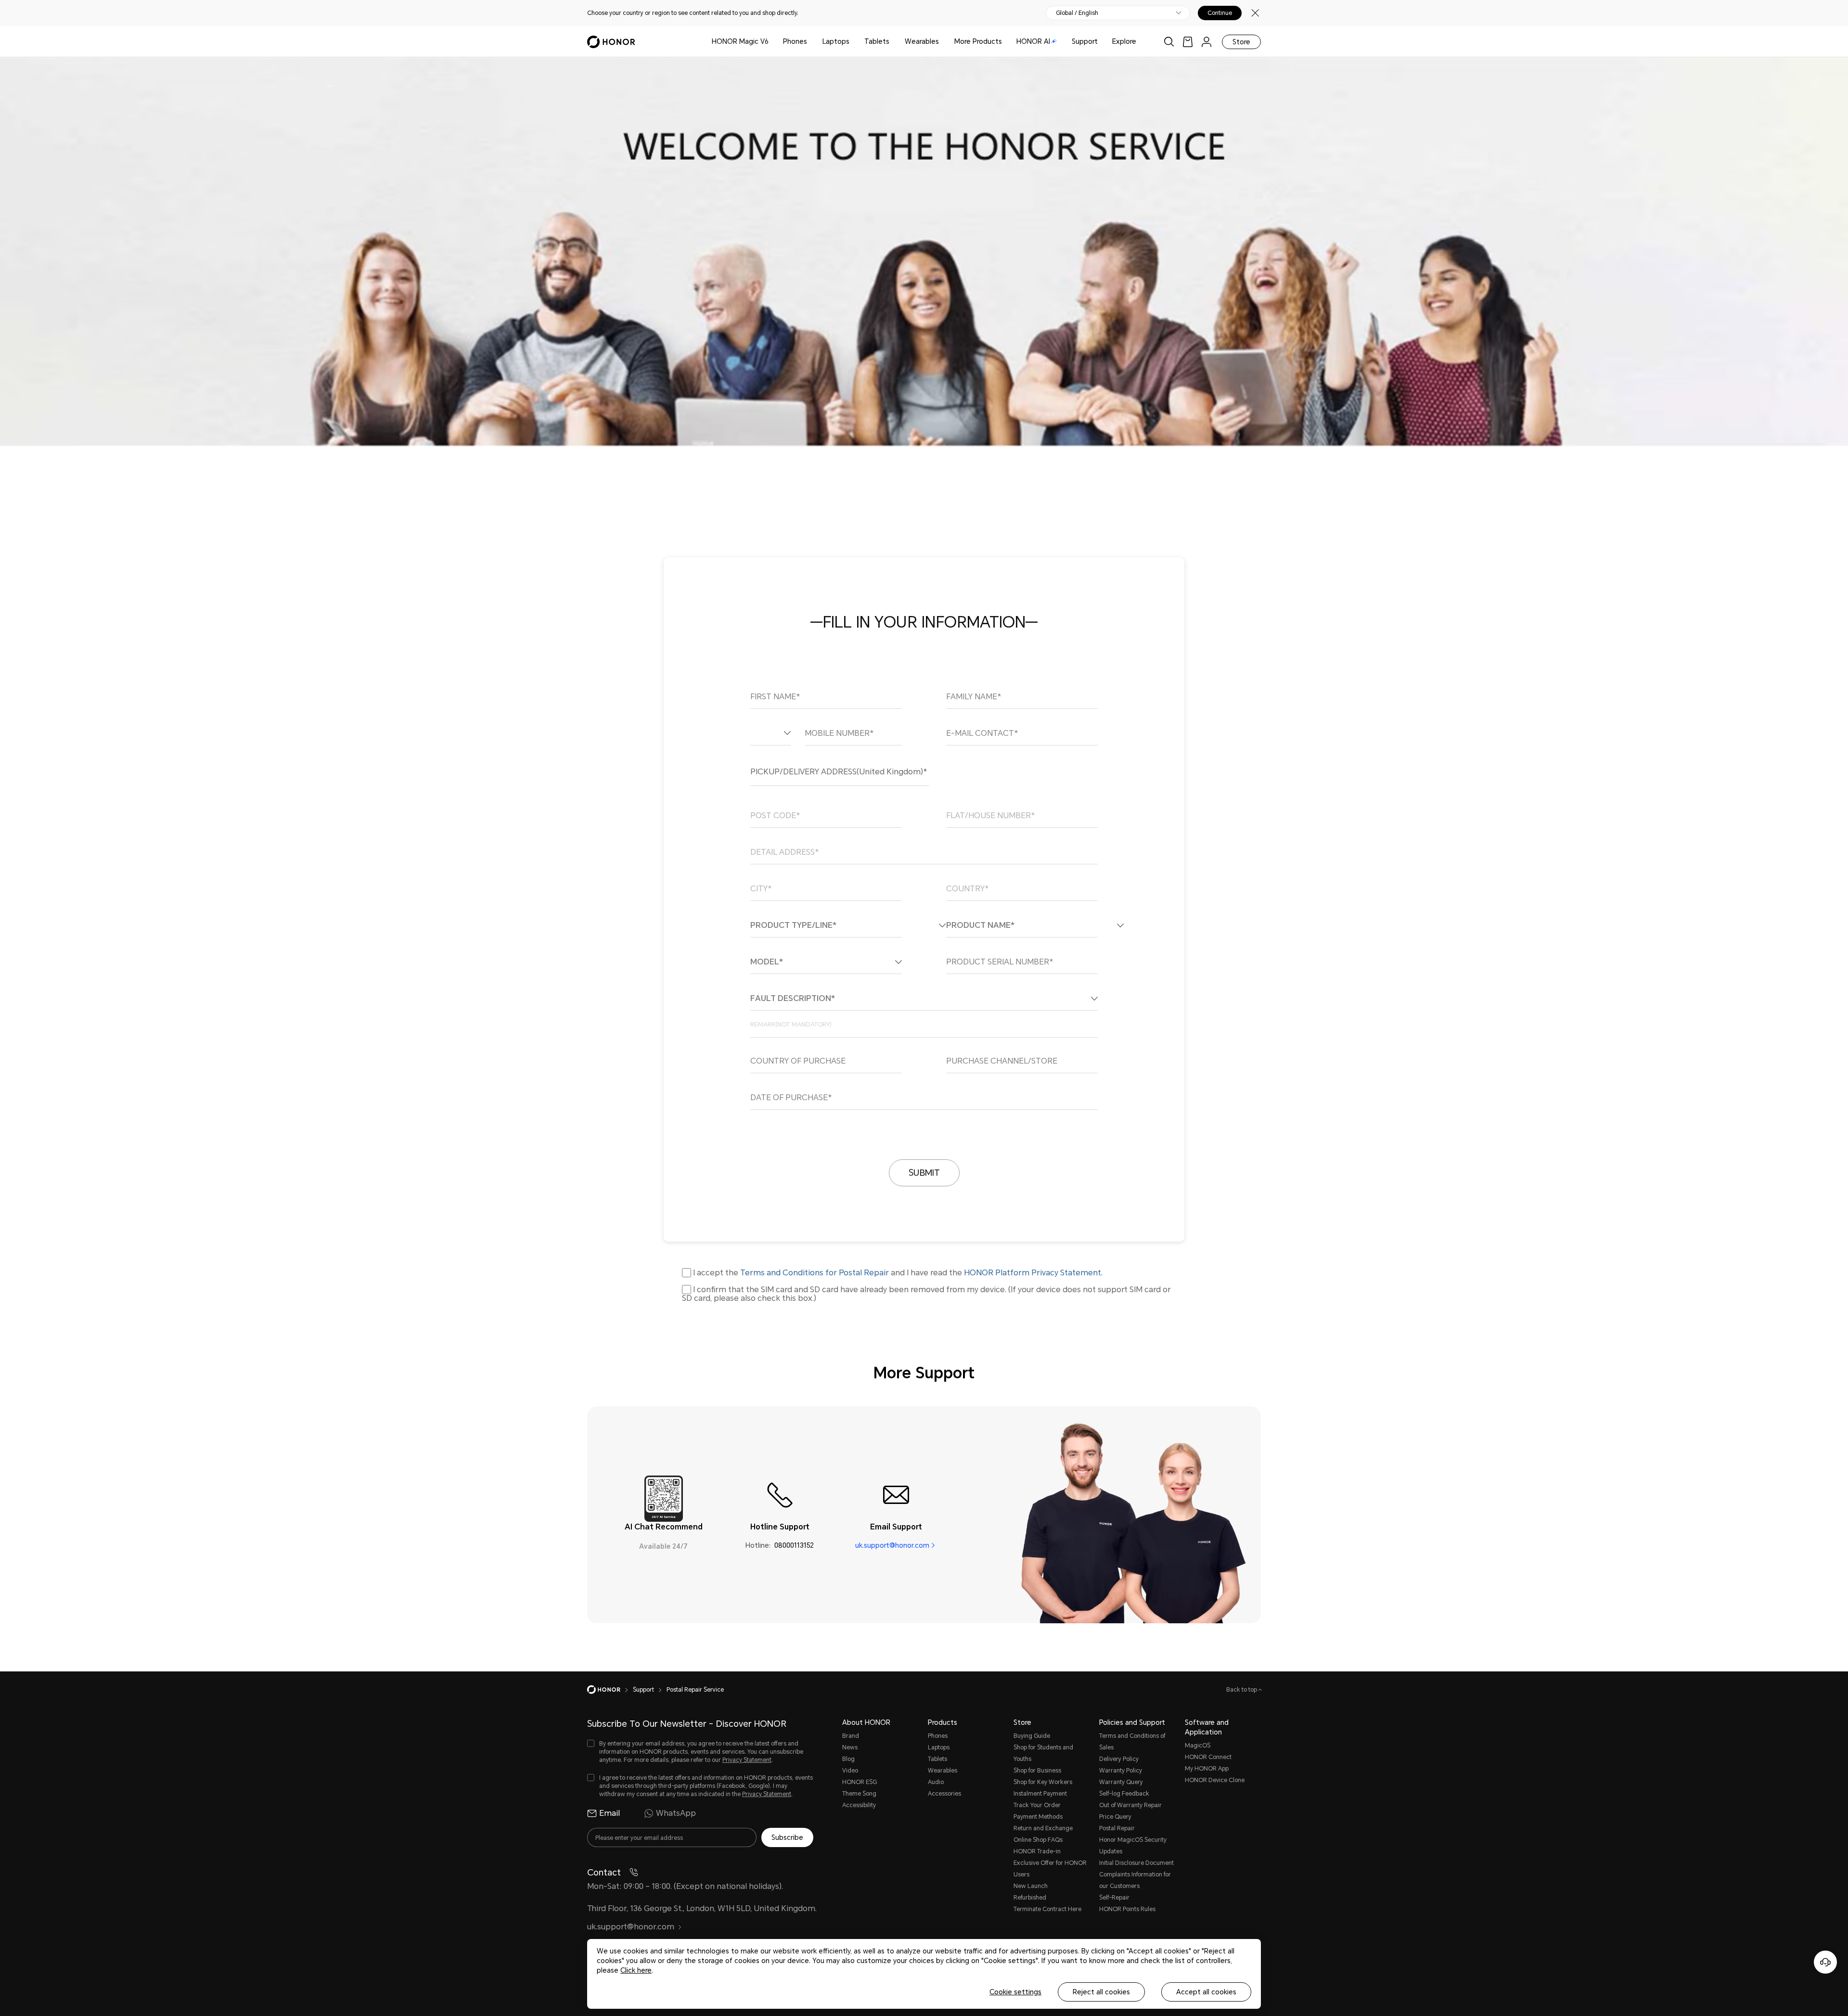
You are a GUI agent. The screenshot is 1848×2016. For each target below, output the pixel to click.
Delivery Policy (1119, 1759)
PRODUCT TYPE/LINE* (793, 925)
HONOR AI (1033, 41)
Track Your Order (1037, 1805)
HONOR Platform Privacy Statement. (1033, 1273)
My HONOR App (1207, 1769)
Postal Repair (1117, 1828)
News (850, 1747)
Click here (636, 1970)
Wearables (922, 41)
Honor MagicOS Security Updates (1133, 1846)
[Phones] (811, 42)
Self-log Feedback (1124, 1794)
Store (1241, 42)
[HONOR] (610, 1690)
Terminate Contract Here (1047, 1909)
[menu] (1206, 42)
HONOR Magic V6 (740, 41)
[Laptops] (853, 42)
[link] (1188, 42)
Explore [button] (1124, 41)
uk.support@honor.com (892, 1545)
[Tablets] (893, 42)
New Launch (1031, 1886)
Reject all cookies (1101, 1992)
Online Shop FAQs (1038, 1840)
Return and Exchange (1043, 1828)
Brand (851, 1736)
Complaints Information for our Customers (1135, 1880)
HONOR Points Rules (1127, 1909)
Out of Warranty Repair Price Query (1130, 1811)
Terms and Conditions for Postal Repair (815, 1273)
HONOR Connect (1208, 1757)
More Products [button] (978, 41)
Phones (795, 41)
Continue (1220, 13)
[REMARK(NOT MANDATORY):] (924, 1024)
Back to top (1242, 1690)
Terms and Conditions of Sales (1132, 1742)
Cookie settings (1015, 1992)
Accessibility (859, 1805)
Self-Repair (1114, 1898)
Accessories (944, 1794)
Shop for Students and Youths (1043, 1753)
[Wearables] (943, 42)
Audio (936, 1782)
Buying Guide (1032, 1736)
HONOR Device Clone (1215, 1780)
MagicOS (1198, 1746)
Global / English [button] (1077, 13)
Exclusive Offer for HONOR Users (1050, 1869)
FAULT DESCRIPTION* (793, 999)
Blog (848, 1759)
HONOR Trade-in (1037, 1851)
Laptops (836, 41)
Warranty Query (1121, 1782)
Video (850, 1771)
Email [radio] (610, 1813)
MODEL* (767, 962)
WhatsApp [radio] (676, 1813)
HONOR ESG (860, 1782)
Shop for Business (1037, 1771)
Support (1085, 41)
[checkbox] (700, 1752)
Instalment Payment (1040, 1794)
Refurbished (1030, 1898)
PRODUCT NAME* (980, 925)
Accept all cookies (1206, 1992)
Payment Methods (1038, 1817)
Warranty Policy (1121, 1771)
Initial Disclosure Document (1136, 1863)
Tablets (877, 41)
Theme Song (859, 1794)
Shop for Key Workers (1043, 1782)
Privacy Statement (747, 1760)
